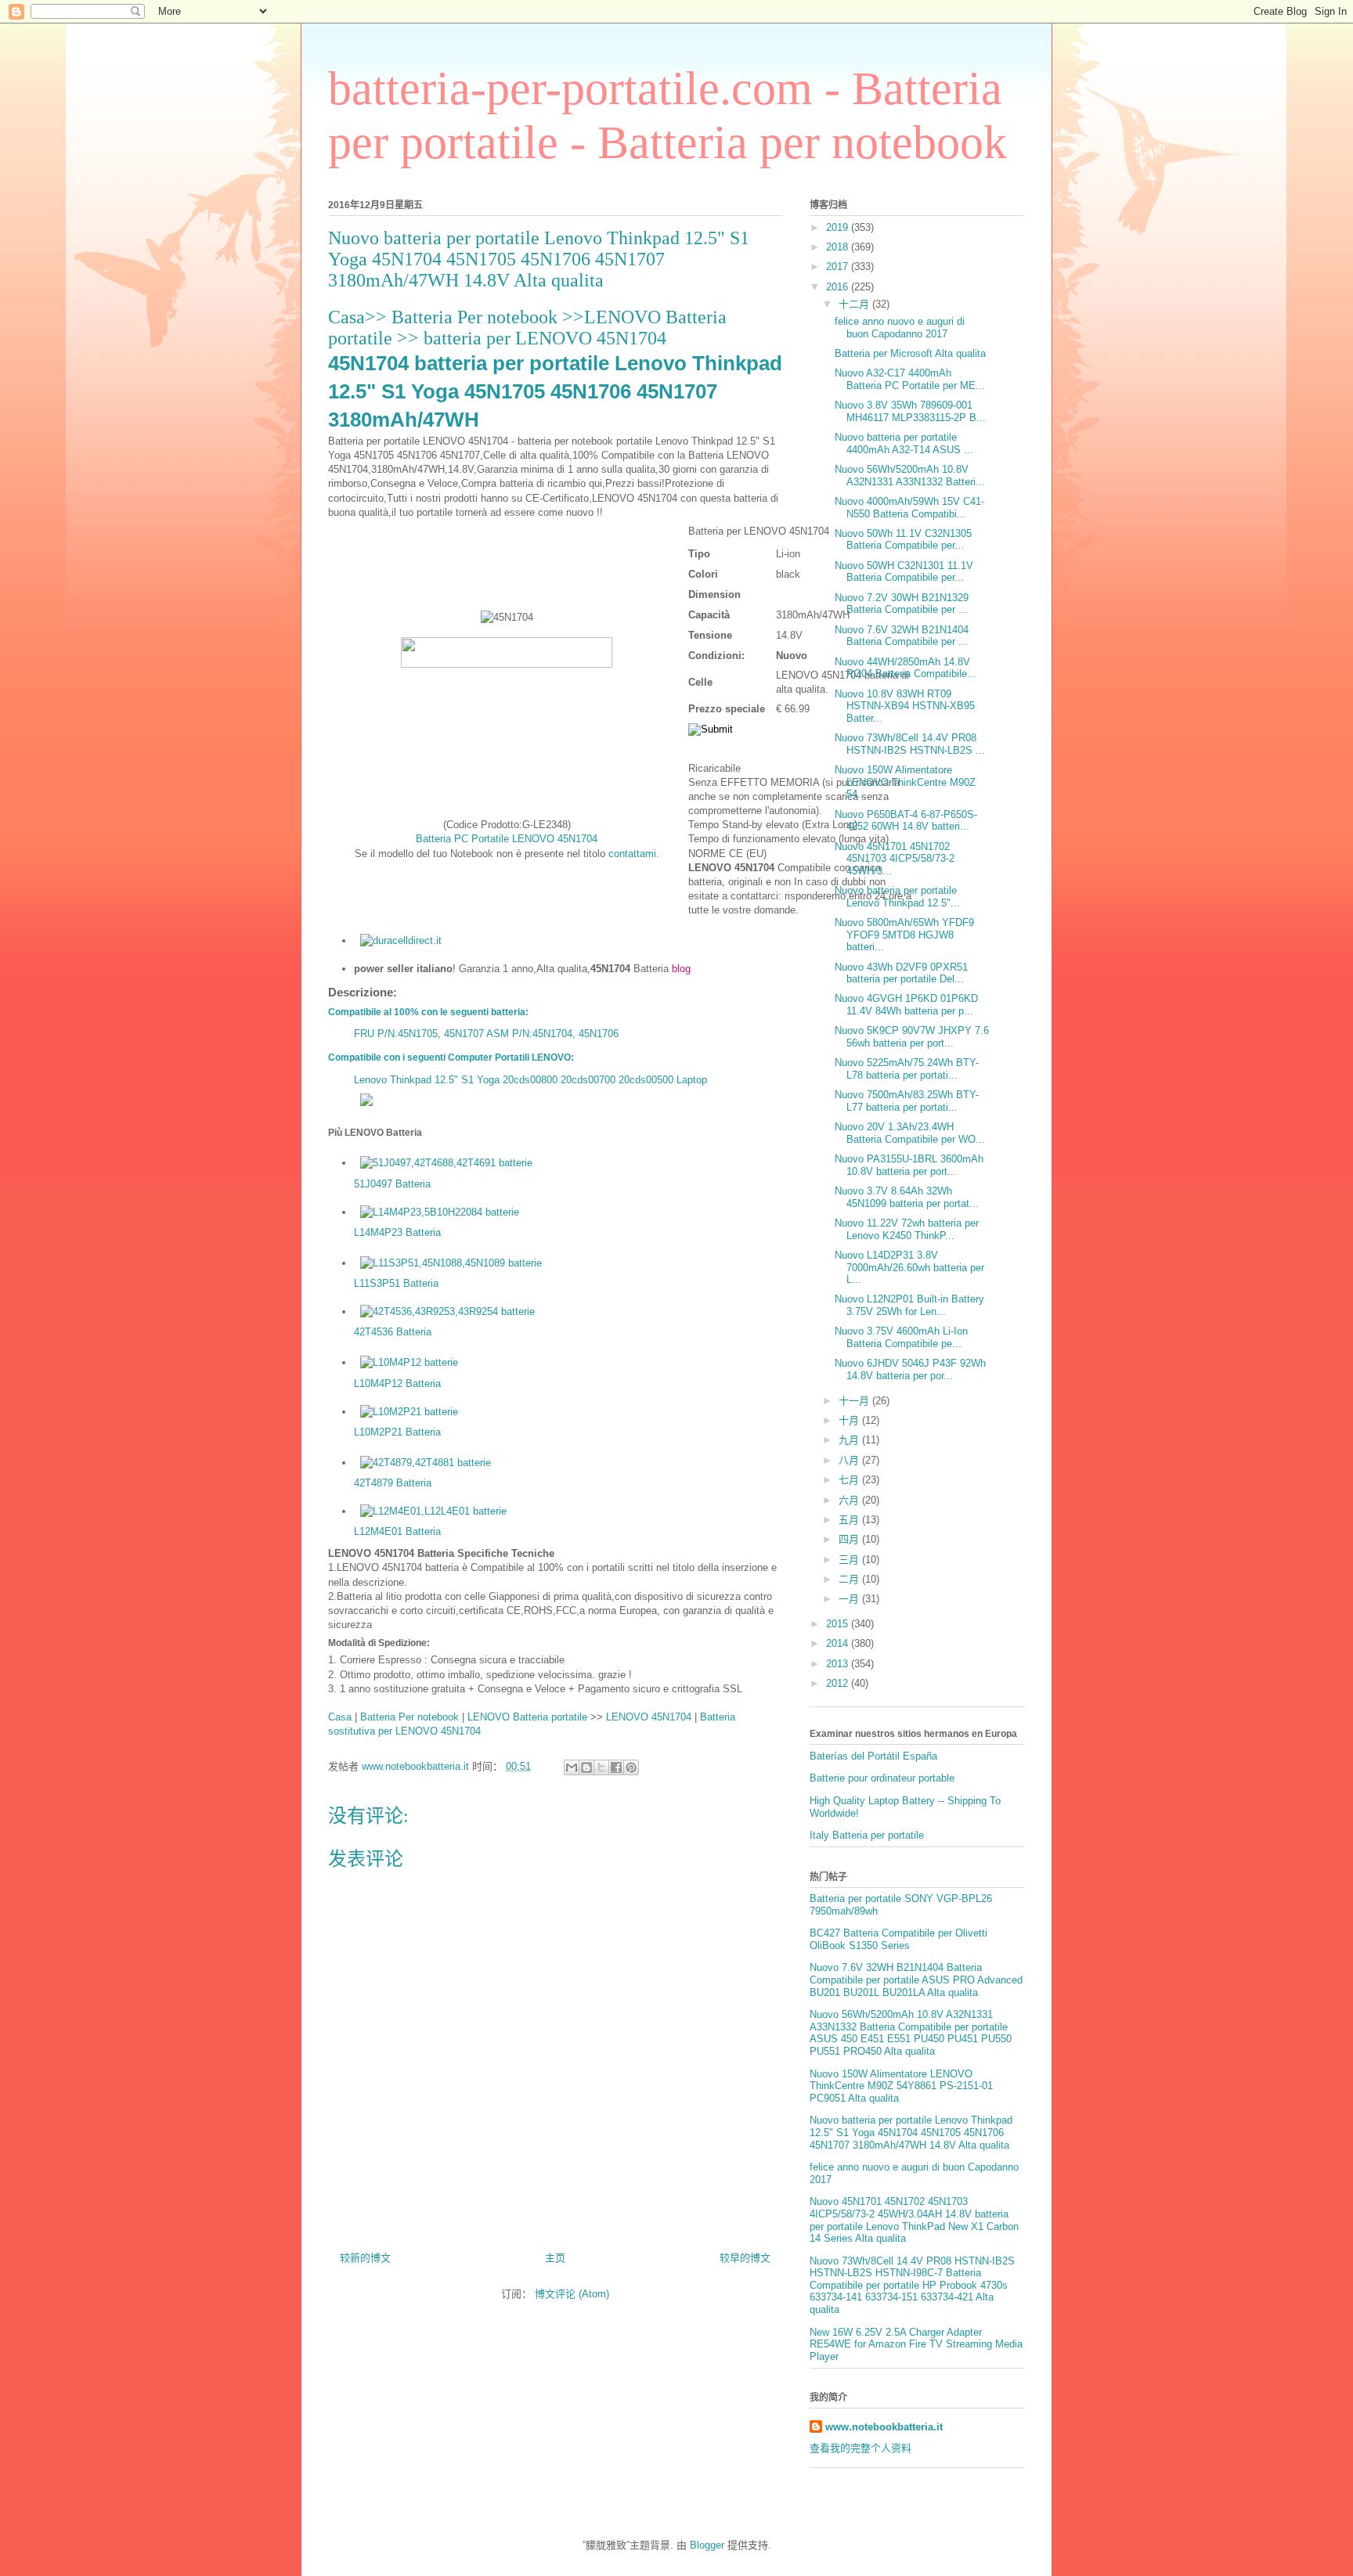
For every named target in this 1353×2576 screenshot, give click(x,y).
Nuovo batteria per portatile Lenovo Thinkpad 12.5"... (897, 897)
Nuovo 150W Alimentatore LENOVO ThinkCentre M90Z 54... (905, 782)
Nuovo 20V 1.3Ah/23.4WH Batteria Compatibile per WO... (910, 1133)
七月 (850, 1480)
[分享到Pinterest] (631, 1767)
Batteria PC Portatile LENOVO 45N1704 (507, 839)
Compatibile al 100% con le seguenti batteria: (428, 1012)
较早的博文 (745, 2258)
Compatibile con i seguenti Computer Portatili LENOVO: (451, 1057)
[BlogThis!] (586, 1767)
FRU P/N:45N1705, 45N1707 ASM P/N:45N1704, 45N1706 (486, 1034)
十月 (850, 1420)
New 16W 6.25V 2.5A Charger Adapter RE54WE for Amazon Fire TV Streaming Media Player (916, 2344)
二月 (850, 1579)
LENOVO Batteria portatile (527, 1717)
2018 (839, 247)
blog (681, 969)
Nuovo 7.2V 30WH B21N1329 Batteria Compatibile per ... (902, 604)
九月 (850, 1440)
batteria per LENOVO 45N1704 (545, 338)
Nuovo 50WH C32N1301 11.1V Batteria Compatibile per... (904, 572)
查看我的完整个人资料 (861, 2448)
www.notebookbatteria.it (884, 2427)
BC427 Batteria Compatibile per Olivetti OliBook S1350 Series (898, 1939)
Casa (346, 317)
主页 (555, 2258)
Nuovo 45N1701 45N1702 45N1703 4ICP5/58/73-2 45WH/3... (895, 859)
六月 (850, 1500)
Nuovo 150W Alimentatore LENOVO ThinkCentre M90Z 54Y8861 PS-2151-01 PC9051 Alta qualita (901, 2086)
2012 (839, 1683)
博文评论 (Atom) (572, 2294)
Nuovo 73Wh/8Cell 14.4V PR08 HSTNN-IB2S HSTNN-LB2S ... (910, 744)
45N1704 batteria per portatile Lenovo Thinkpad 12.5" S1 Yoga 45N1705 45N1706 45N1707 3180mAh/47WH (555, 392)
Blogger (707, 2545)
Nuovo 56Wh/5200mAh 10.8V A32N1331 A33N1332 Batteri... (910, 476)
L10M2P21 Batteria (397, 1432)
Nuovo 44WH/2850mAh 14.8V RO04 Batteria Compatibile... (906, 668)
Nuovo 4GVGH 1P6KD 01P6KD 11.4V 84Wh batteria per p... (906, 1005)
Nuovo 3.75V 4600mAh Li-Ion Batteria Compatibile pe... (901, 1337)
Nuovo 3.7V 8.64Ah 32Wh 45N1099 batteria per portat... (907, 1197)
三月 (850, 1560)
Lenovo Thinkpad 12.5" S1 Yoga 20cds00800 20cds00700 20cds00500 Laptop (530, 1080)
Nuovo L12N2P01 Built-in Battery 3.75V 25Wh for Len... (909, 1305)
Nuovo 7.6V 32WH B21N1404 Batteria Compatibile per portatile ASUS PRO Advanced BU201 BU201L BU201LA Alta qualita (916, 1980)
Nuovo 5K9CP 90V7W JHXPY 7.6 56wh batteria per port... (912, 1037)
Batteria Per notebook (477, 317)
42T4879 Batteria (393, 1483)
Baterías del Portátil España (873, 1756)
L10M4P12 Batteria (397, 1383)
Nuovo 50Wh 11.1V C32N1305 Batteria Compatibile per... (903, 540)
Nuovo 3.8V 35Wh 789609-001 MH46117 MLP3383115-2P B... (910, 411)
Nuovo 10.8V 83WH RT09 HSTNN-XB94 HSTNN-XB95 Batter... (905, 706)
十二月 (855, 304)
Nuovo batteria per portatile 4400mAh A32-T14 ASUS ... (904, 443)
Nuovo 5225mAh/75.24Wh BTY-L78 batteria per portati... (907, 1069)
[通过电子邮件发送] (572, 1767)
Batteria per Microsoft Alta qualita (910, 353)
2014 (839, 1643)
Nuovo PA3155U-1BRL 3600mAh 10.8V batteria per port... (909, 1165)
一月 (850, 1599)
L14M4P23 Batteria (397, 1232)
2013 (839, 1664)
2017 (839, 267)
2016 (839, 287)
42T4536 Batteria (393, 1332)
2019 (839, 227)
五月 (850, 1520)
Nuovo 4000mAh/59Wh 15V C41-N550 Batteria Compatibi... (909, 508)
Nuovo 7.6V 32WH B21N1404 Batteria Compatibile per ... (902, 636)
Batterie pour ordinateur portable (882, 1778)
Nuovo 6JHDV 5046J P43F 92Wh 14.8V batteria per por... (910, 1369)
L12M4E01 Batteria (397, 1531)
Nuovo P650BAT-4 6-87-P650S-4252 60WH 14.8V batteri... (906, 821)
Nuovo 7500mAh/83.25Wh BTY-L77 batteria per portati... (907, 1101)
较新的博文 (365, 2258)
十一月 (855, 1401)
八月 (850, 1460)
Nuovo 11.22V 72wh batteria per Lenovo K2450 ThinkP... (907, 1229)
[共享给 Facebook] (616, 1767)
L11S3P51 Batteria (396, 1283)
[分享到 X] (601, 1767)
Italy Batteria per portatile (867, 1835)
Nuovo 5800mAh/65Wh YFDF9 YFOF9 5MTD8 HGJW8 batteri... (904, 935)
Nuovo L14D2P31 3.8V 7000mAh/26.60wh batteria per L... (909, 1267)
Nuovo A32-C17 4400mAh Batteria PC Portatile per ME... (910, 379)
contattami (632, 854)
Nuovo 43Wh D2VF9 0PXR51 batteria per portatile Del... (901, 973)
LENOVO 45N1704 (649, 1717)
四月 (850, 1539)
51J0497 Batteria (392, 1184)
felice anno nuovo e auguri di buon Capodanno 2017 (900, 328)
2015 (839, 1624)
